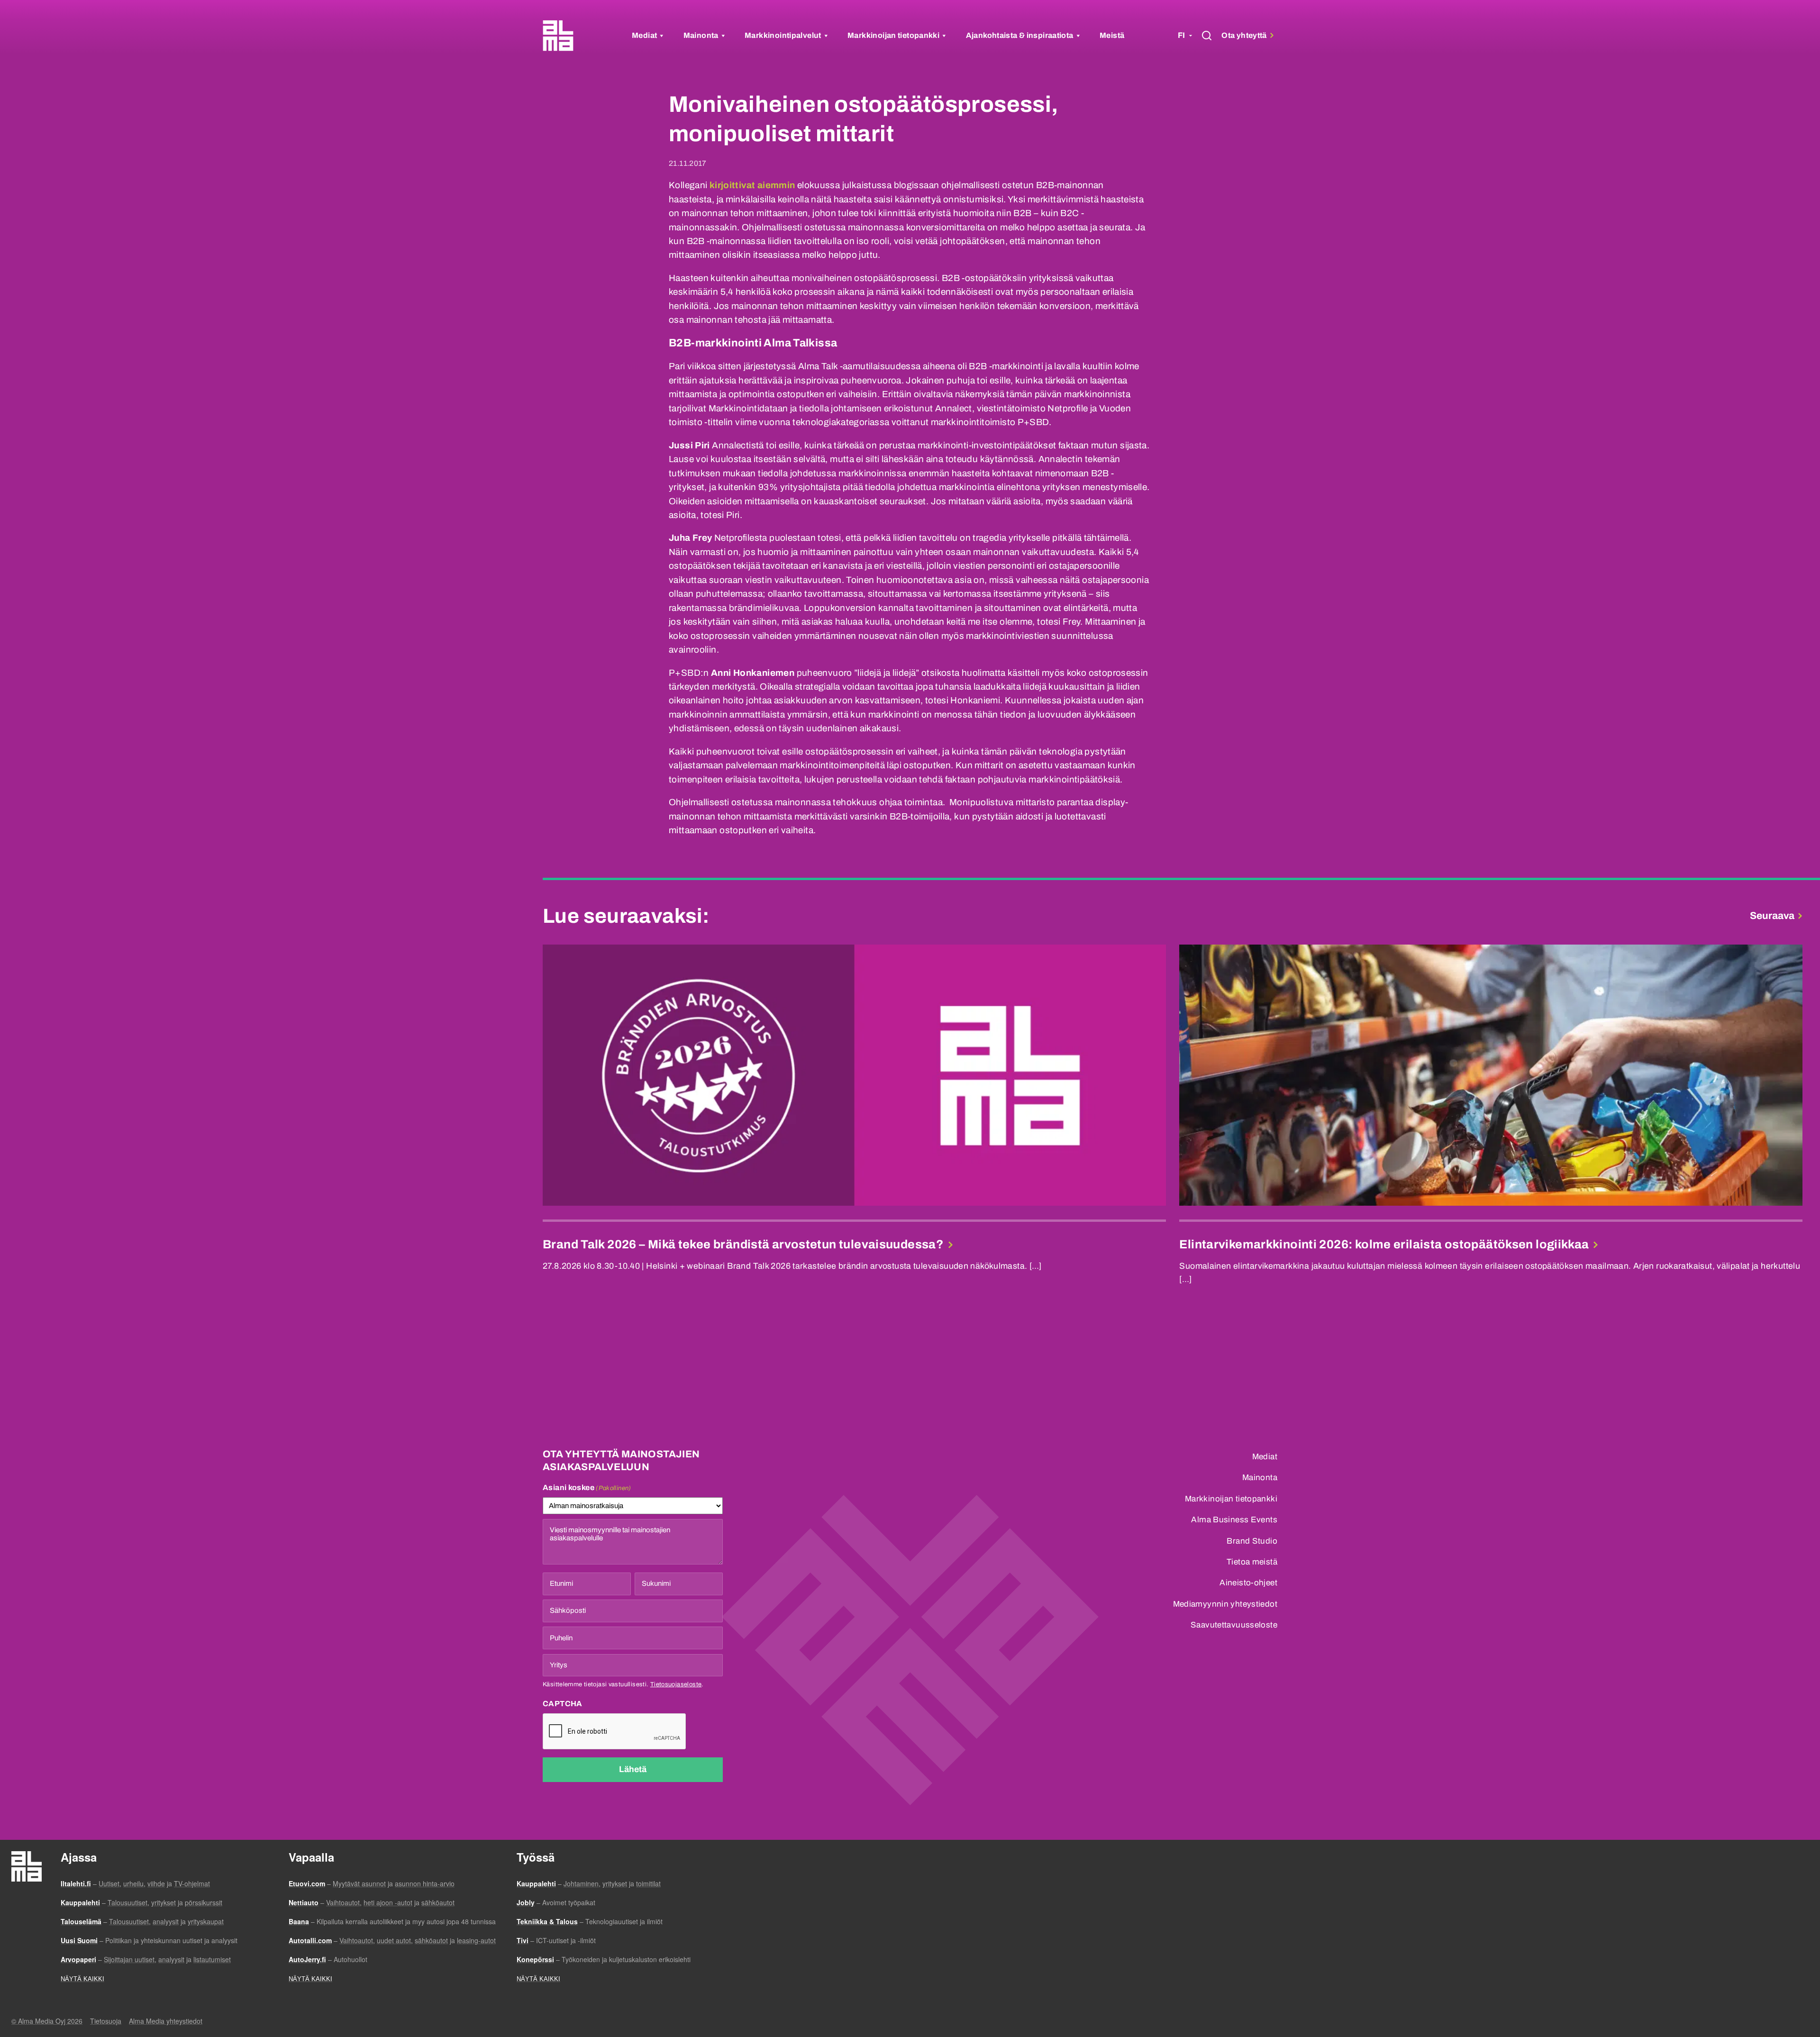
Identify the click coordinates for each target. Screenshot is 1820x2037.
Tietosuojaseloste (676, 1684)
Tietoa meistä (1252, 1562)
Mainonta (701, 35)
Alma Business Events (1234, 1520)
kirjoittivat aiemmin (752, 185)
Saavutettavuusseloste (1234, 1625)
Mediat (644, 35)
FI (1181, 35)
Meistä (1112, 35)
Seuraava (1772, 916)
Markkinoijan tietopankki (893, 35)
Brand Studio (1252, 1541)
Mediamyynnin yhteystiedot (1225, 1604)
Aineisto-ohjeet (1248, 1583)
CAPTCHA (563, 1704)
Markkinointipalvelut (783, 35)
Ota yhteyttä (1245, 35)
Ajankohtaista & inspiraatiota (1020, 35)
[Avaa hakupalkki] (1207, 36)
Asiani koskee (587, 1487)
